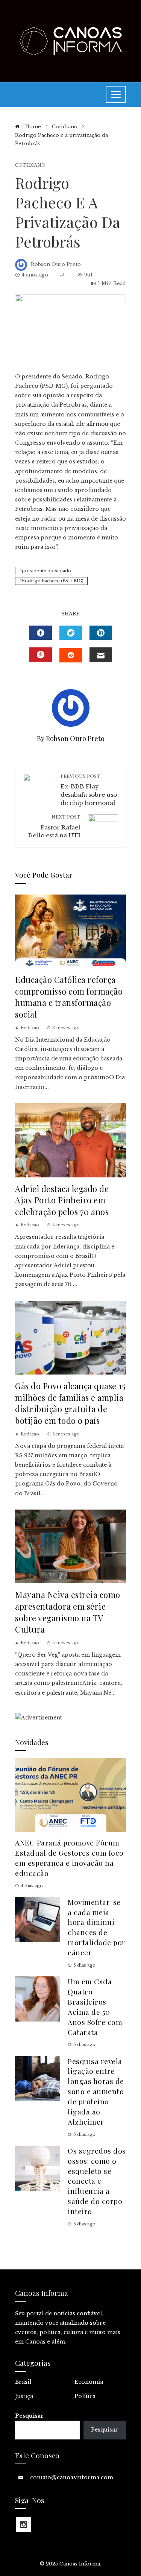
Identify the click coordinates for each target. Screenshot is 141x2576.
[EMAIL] (101, 655)
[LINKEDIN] (101, 633)
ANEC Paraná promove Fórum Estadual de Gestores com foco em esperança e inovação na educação (69, 1858)
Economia (89, 2382)
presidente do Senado (46, 571)
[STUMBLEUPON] (71, 655)
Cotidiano (30, 165)
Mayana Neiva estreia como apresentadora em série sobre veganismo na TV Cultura (68, 1612)
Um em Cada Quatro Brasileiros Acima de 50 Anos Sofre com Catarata (95, 2006)
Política (85, 2396)
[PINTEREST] (41, 655)
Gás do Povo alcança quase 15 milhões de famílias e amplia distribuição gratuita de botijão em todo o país (70, 1403)
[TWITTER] (71, 633)
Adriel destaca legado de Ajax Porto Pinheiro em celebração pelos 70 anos (62, 1200)
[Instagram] (24, 2524)
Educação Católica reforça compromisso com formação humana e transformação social (69, 997)
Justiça (24, 2396)
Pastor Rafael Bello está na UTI (54, 827)
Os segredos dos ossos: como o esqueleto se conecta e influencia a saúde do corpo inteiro (97, 2181)
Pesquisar (29, 2416)
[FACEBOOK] (41, 633)
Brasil (23, 2382)
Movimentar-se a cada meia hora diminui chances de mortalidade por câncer (97, 1927)
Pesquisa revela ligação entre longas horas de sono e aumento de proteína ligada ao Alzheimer (96, 2091)
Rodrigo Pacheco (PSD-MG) (53, 581)
